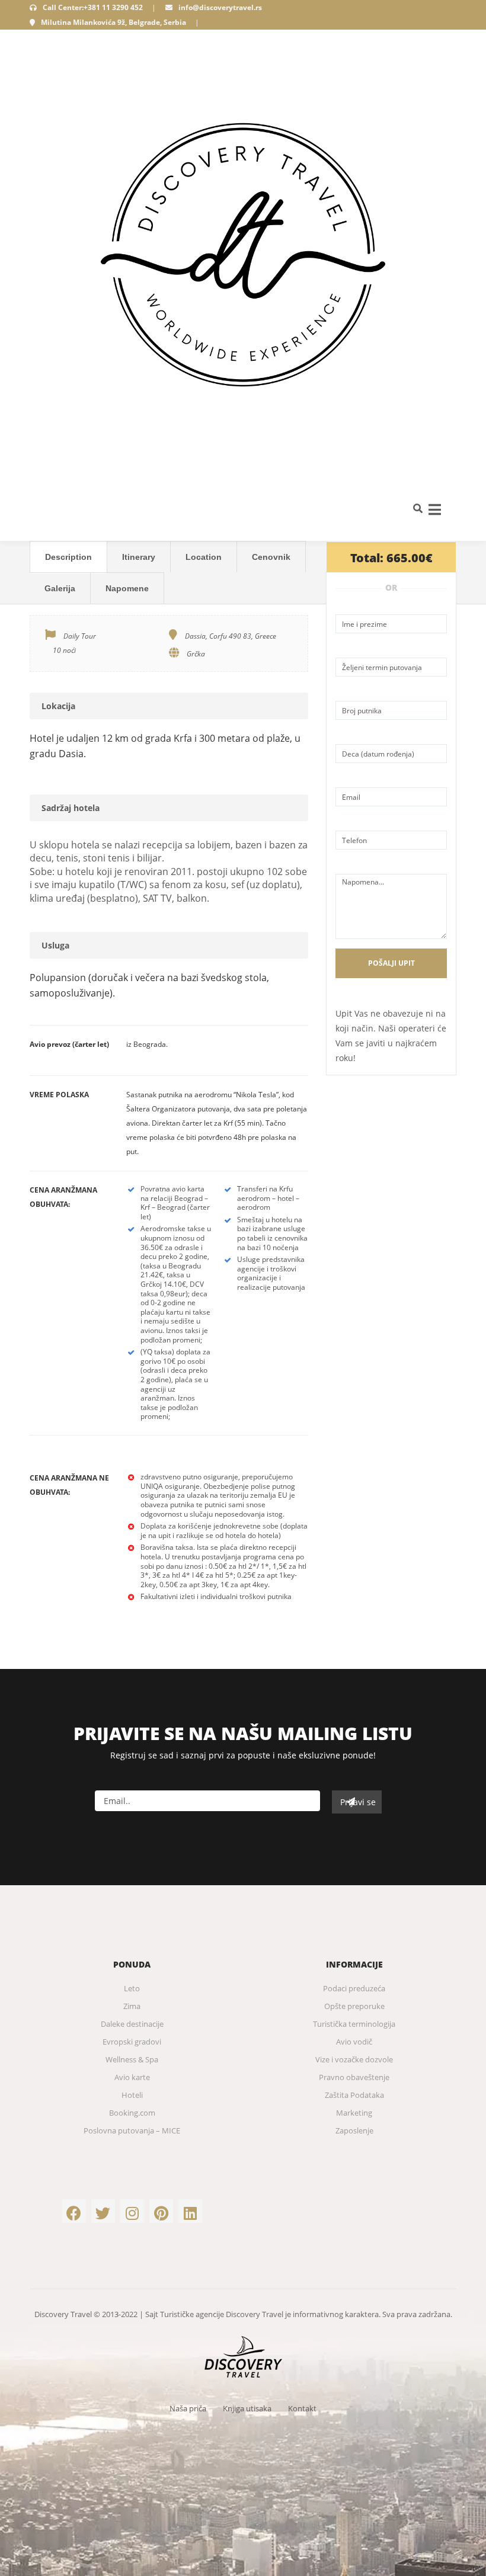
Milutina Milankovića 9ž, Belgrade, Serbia (113, 22)
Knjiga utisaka (247, 2408)
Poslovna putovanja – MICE (132, 2130)
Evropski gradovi (132, 2042)
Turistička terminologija (354, 2024)
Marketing (354, 2113)
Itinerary (139, 557)
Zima (132, 2006)
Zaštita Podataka (354, 2095)
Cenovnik (271, 557)
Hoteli (132, 2095)
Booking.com (132, 2113)
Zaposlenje (354, 2130)
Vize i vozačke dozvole (354, 2059)
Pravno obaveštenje (354, 2077)
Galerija (60, 588)
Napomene (127, 588)
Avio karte (132, 2077)
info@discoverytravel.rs (220, 7)
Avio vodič (354, 2042)
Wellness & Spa (132, 2059)
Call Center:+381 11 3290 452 (93, 7)
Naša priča (188, 2408)
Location (204, 557)
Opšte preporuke (354, 2006)
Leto (132, 1988)
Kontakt (302, 2408)
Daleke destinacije (132, 2024)
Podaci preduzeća (354, 1988)
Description (68, 557)
